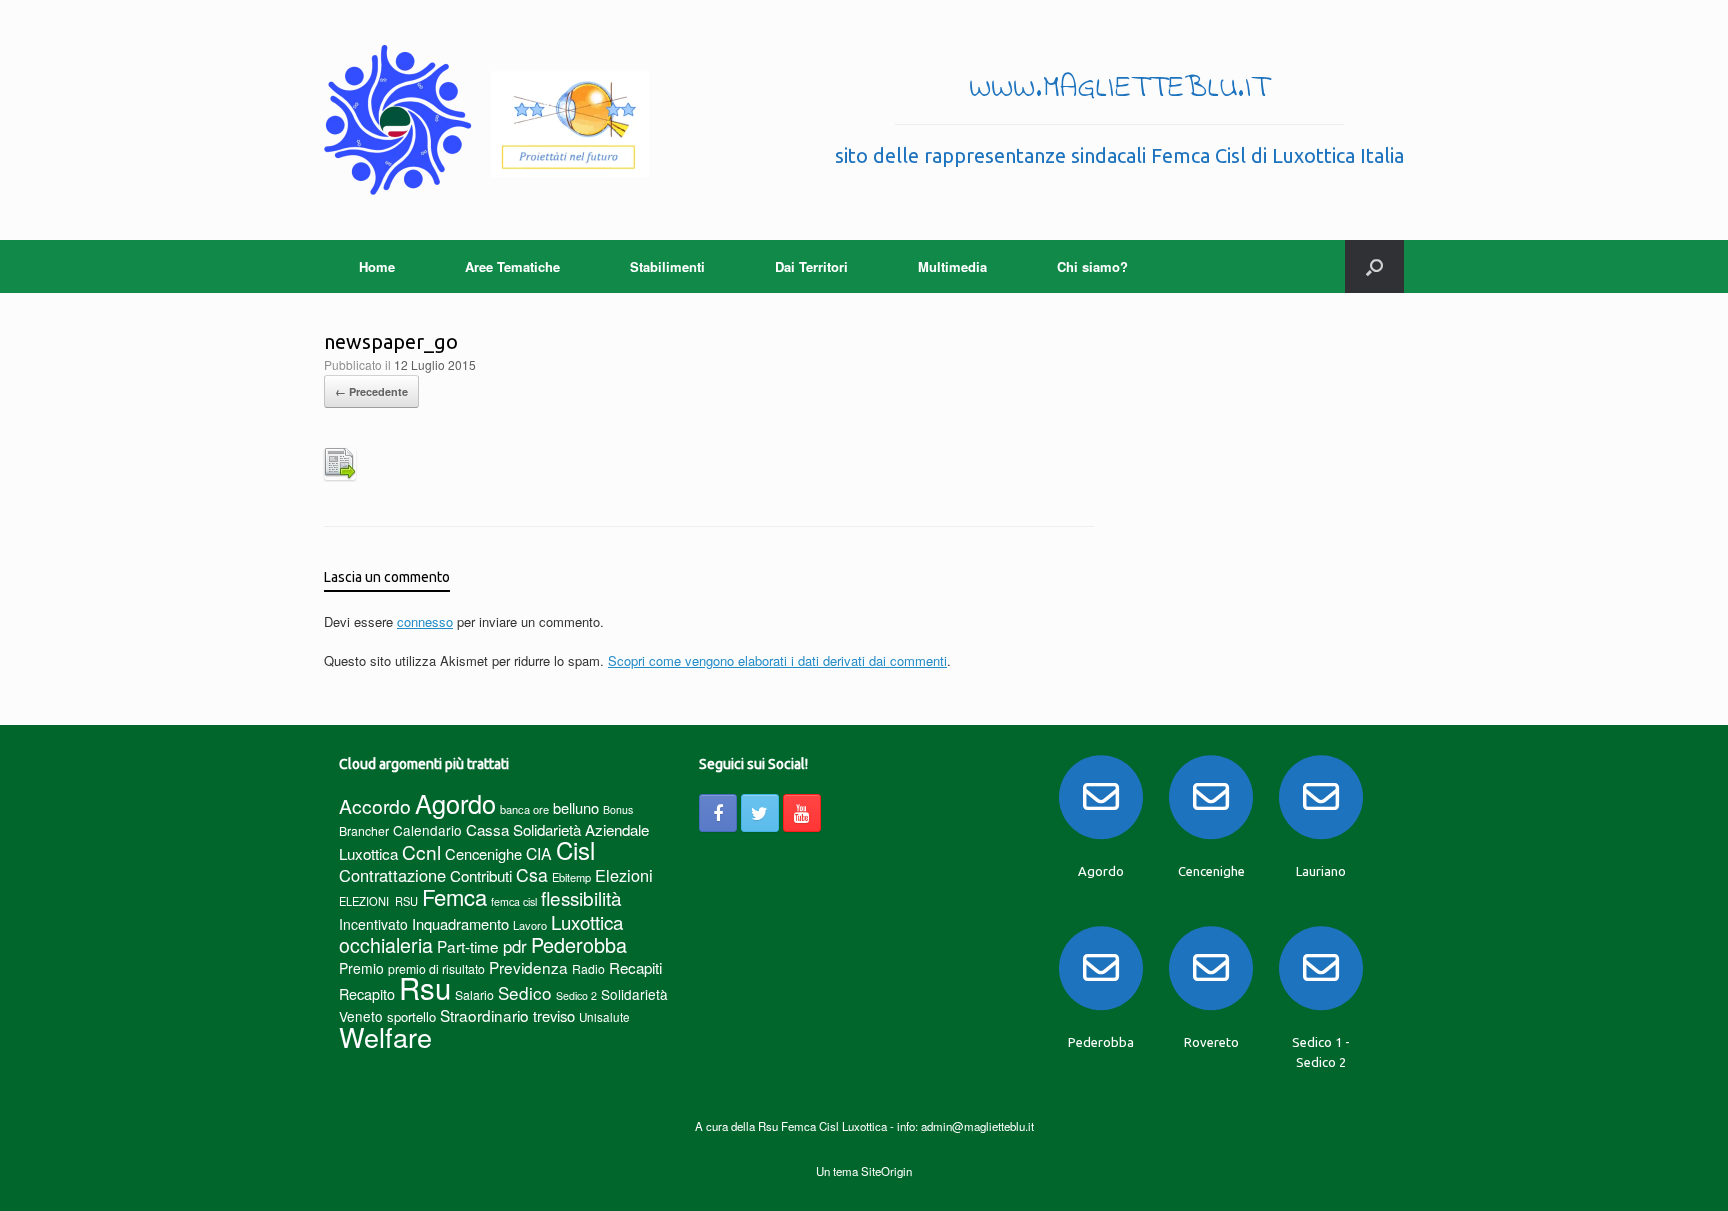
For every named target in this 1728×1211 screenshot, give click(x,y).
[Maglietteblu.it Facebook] (718, 813)
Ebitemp (571, 877)
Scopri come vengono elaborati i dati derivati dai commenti (777, 660)
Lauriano (1321, 871)
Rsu (425, 987)
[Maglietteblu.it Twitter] (760, 813)
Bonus (618, 809)
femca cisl (514, 901)
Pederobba (579, 944)
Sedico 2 (576, 995)
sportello (411, 1016)
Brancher (364, 830)
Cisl (575, 849)
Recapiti (635, 967)
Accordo (375, 806)
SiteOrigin (886, 1171)
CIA (539, 853)
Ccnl (421, 851)
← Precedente (371, 391)
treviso (554, 1015)
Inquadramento (460, 923)
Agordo (455, 803)
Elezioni (624, 875)
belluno (576, 807)
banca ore (524, 809)
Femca (454, 896)
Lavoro (530, 925)
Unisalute (604, 1017)
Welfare (385, 1036)
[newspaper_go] (340, 474)
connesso (425, 621)
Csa (532, 874)
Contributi (481, 875)
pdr (515, 946)
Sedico (525, 992)
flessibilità (581, 897)
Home (377, 266)
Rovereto (1211, 1042)
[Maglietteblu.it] (486, 120)
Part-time (468, 946)
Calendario (427, 830)
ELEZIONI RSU (378, 901)
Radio (588, 968)
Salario (474, 994)
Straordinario (484, 1015)
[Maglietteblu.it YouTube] (802, 813)
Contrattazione (392, 875)
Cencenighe (483, 853)
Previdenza (528, 967)
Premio (361, 968)
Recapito (367, 993)
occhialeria (386, 945)
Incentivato (373, 924)
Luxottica (587, 921)
